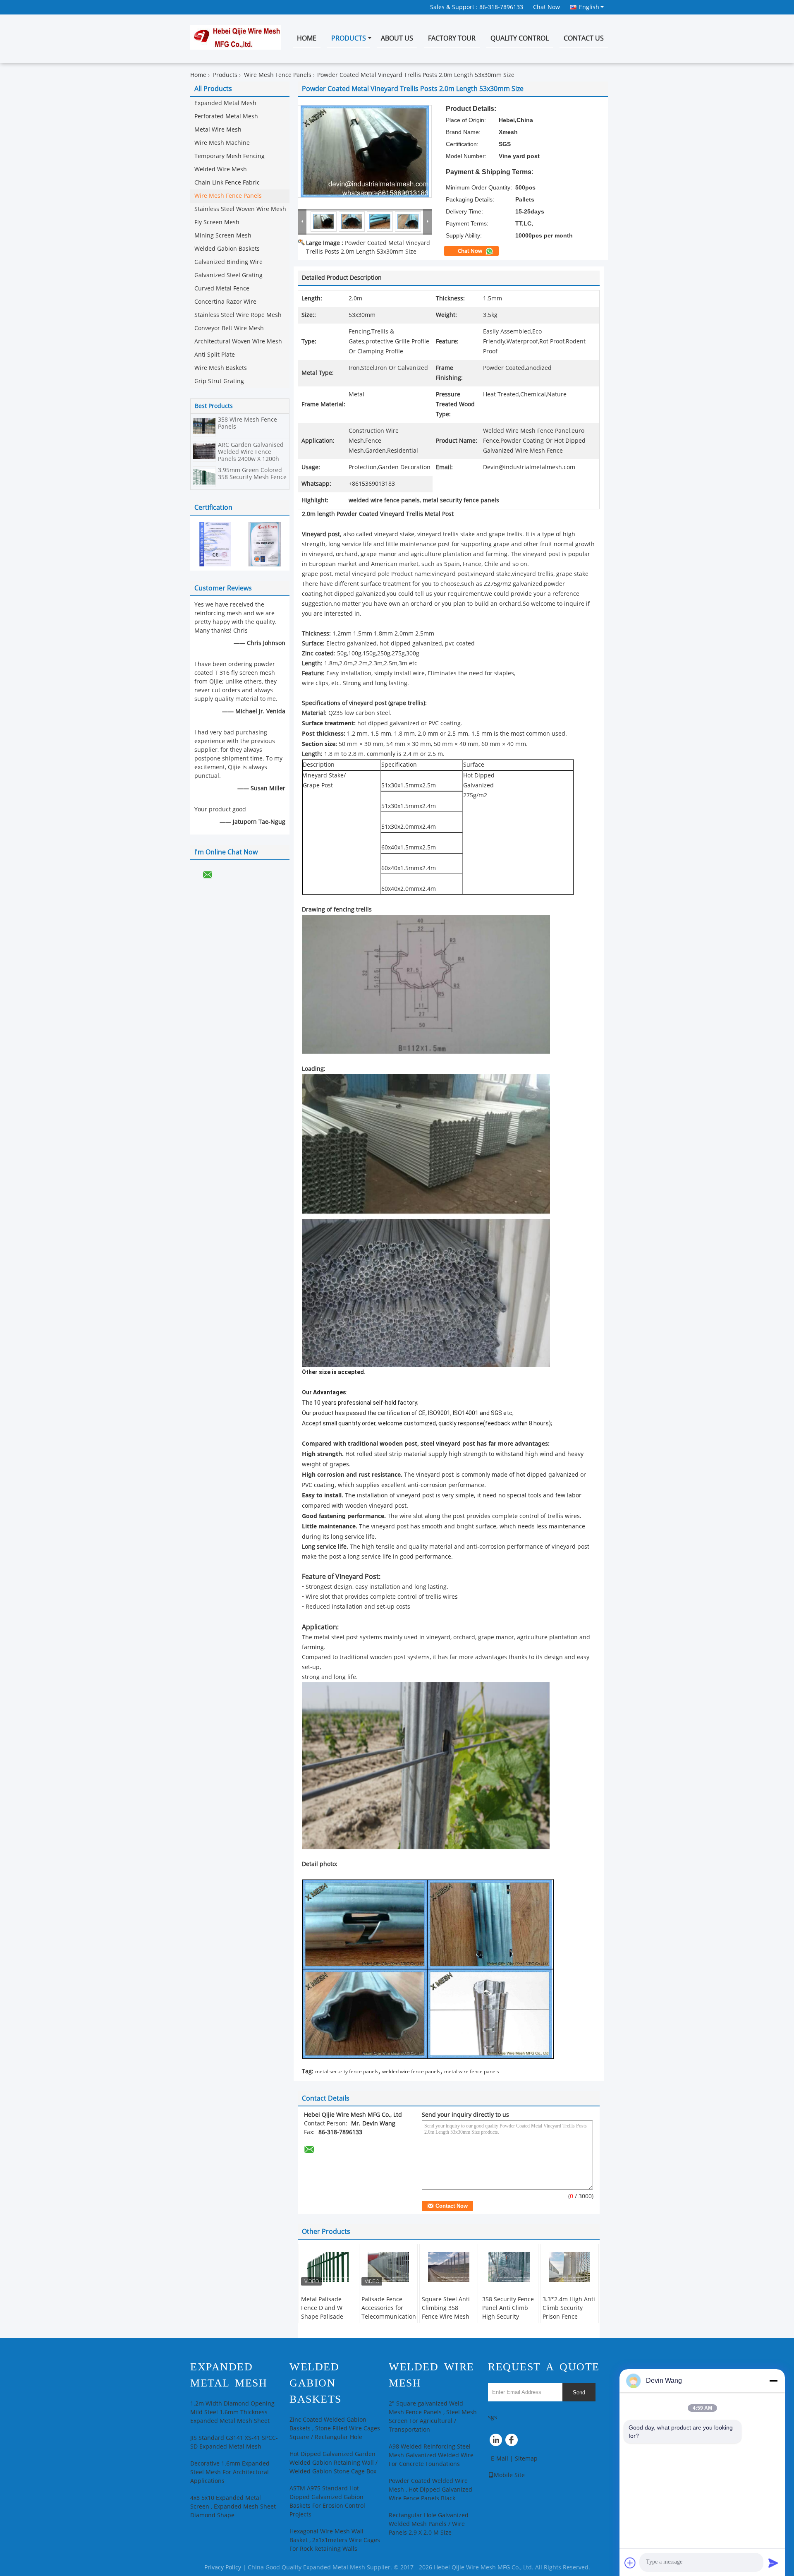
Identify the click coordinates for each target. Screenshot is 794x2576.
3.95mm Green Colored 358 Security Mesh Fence (252, 474)
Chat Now (546, 7)
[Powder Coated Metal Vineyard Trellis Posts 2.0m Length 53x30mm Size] (365, 151)
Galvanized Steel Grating (228, 275)
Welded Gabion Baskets (227, 249)
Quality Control (520, 38)
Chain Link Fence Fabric (227, 183)
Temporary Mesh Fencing (230, 156)
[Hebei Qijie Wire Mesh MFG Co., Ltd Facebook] (513, 2442)
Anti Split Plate (215, 355)
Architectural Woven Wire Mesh (238, 342)
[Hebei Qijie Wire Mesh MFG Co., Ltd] (302, 221)
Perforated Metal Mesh (226, 116)
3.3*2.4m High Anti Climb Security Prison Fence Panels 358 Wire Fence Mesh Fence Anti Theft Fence (569, 2321)
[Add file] (630, 2563)
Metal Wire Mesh (218, 130)
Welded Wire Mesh (221, 169)
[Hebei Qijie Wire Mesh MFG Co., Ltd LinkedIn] (496, 2442)
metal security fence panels (347, 2072)
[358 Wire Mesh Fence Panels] (204, 426)
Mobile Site (509, 2475)
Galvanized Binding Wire (228, 262)
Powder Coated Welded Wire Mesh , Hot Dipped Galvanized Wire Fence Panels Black (430, 2490)
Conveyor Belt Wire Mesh (229, 328)
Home (307, 38)
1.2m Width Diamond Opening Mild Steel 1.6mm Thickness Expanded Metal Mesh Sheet (232, 2412)
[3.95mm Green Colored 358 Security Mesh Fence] (204, 476)
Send (579, 2393)
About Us (397, 38)
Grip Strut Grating (219, 381)
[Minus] (773, 2381)
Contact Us (584, 38)
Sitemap (526, 2459)
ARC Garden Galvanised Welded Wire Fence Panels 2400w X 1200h (251, 452)
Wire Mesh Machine (222, 143)
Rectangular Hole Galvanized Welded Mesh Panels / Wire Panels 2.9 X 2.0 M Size (429, 2524)
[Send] (773, 2563)
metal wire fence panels (472, 2072)
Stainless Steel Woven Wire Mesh (240, 209)
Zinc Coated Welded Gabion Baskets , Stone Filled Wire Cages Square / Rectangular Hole (335, 2428)
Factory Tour (452, 38)
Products (349, 38)
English (589, 7)
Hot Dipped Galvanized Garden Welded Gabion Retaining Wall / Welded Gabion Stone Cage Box (334, 2463)
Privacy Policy (223, 2568)
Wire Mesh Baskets (221, 368)
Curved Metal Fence (222, 289)
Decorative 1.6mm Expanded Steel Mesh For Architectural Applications (230, 2472)
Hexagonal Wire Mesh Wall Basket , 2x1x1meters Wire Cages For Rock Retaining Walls (335, 2540)
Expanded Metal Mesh (225, 103)
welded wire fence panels (411, 2072)
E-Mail (500, 2459)
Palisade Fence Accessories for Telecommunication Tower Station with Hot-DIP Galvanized (389, 2317)
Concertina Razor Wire (225, 302)
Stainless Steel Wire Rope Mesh (238, 315)
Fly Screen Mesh (217, 222)
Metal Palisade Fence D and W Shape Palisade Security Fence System (322, 2317)
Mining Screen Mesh (223, 236)
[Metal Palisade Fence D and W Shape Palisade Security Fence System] (328, 2267)
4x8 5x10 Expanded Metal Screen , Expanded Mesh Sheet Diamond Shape (233, 2507)
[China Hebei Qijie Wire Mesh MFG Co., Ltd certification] (215, 544)
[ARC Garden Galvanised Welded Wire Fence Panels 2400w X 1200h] (204, 451)
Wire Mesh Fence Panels (278, 75)
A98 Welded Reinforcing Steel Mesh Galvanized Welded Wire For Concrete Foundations (431, 2455)
